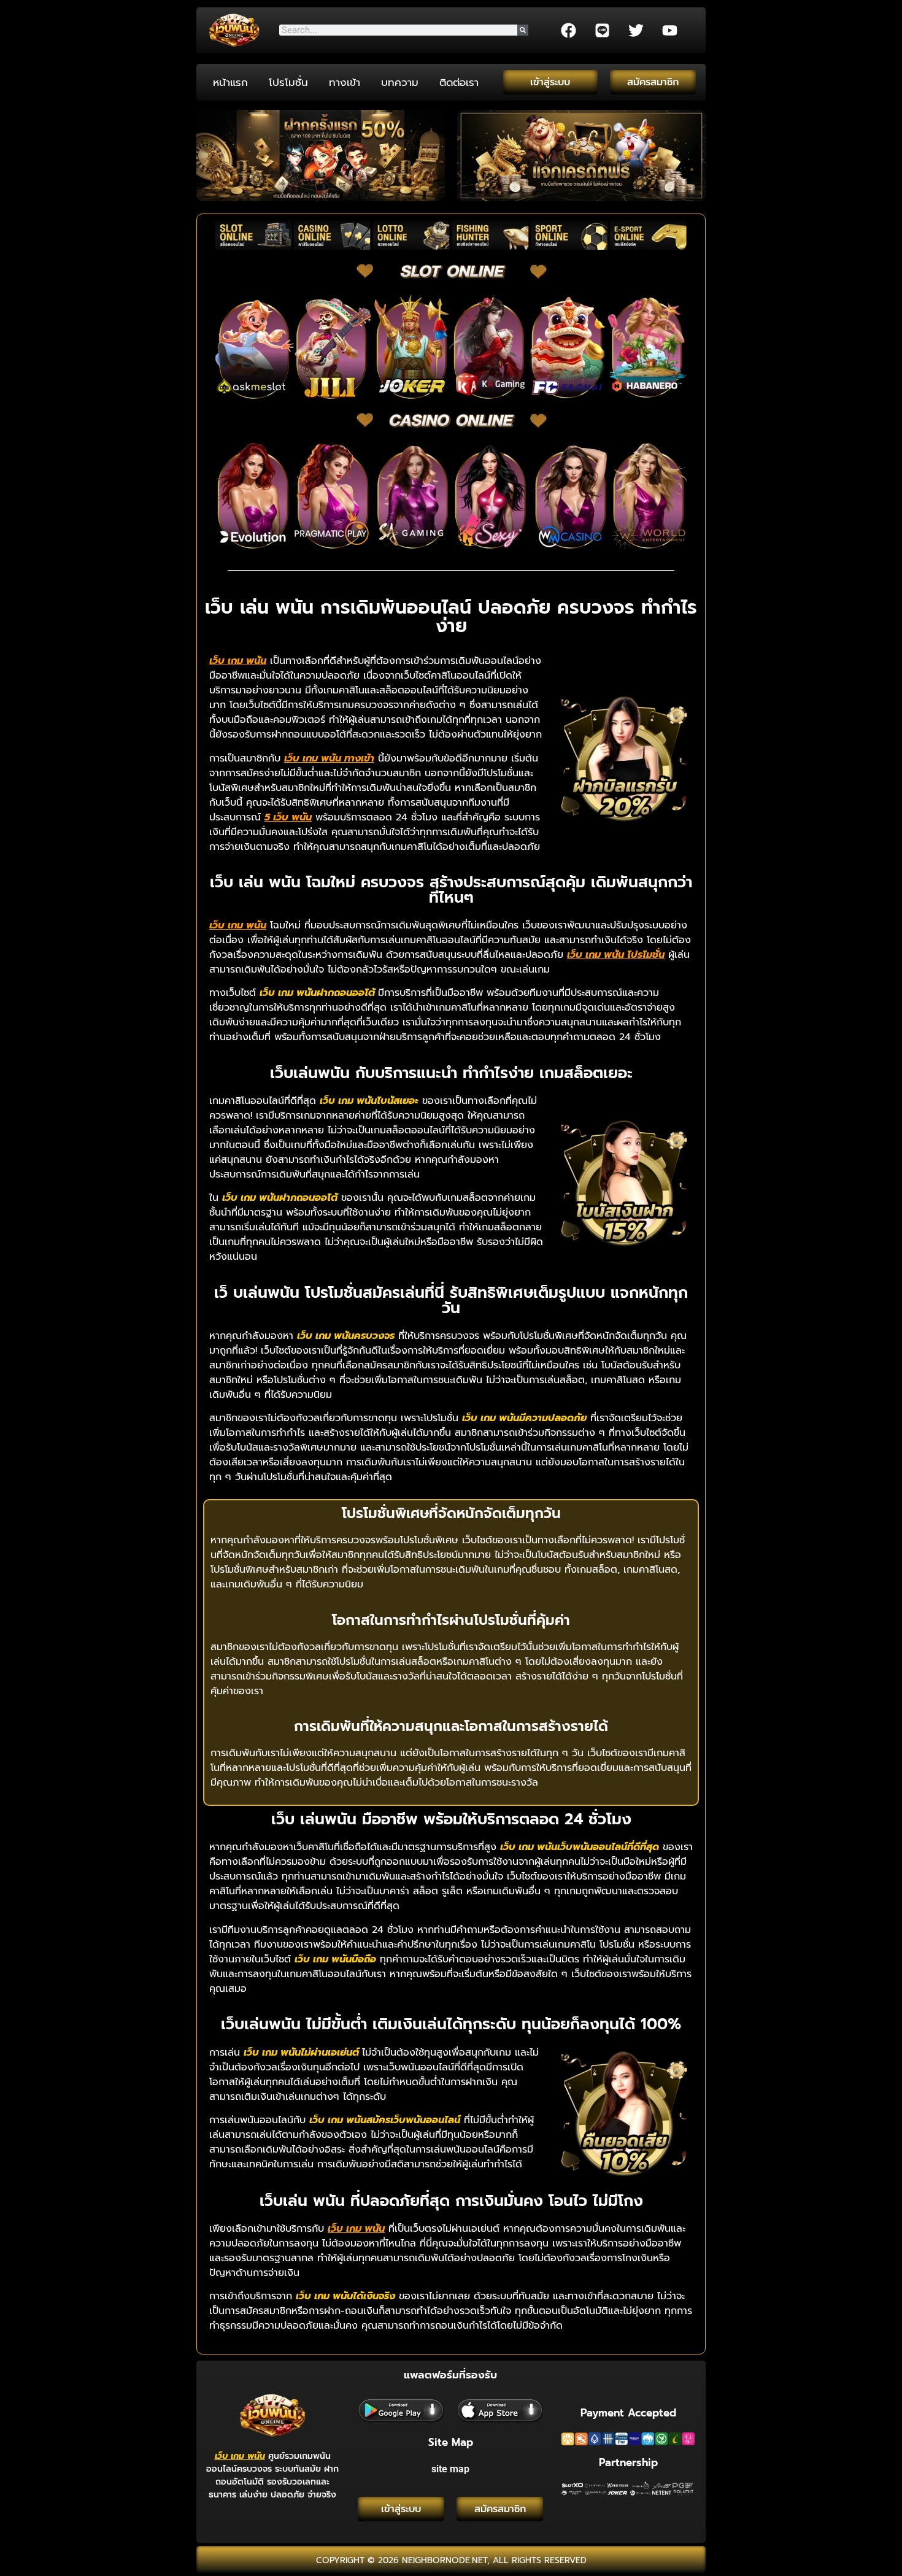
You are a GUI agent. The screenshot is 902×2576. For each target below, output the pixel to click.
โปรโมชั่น (288, 82)
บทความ (400, 82)
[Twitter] (636, 30)
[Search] (523, 30)
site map (450, 2469)
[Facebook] (568, 30)
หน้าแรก (230, 82)
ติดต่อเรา (459, 82)
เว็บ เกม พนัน (240, 2456)
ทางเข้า (345, 82)
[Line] (602, 30)
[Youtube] (669, 30)
